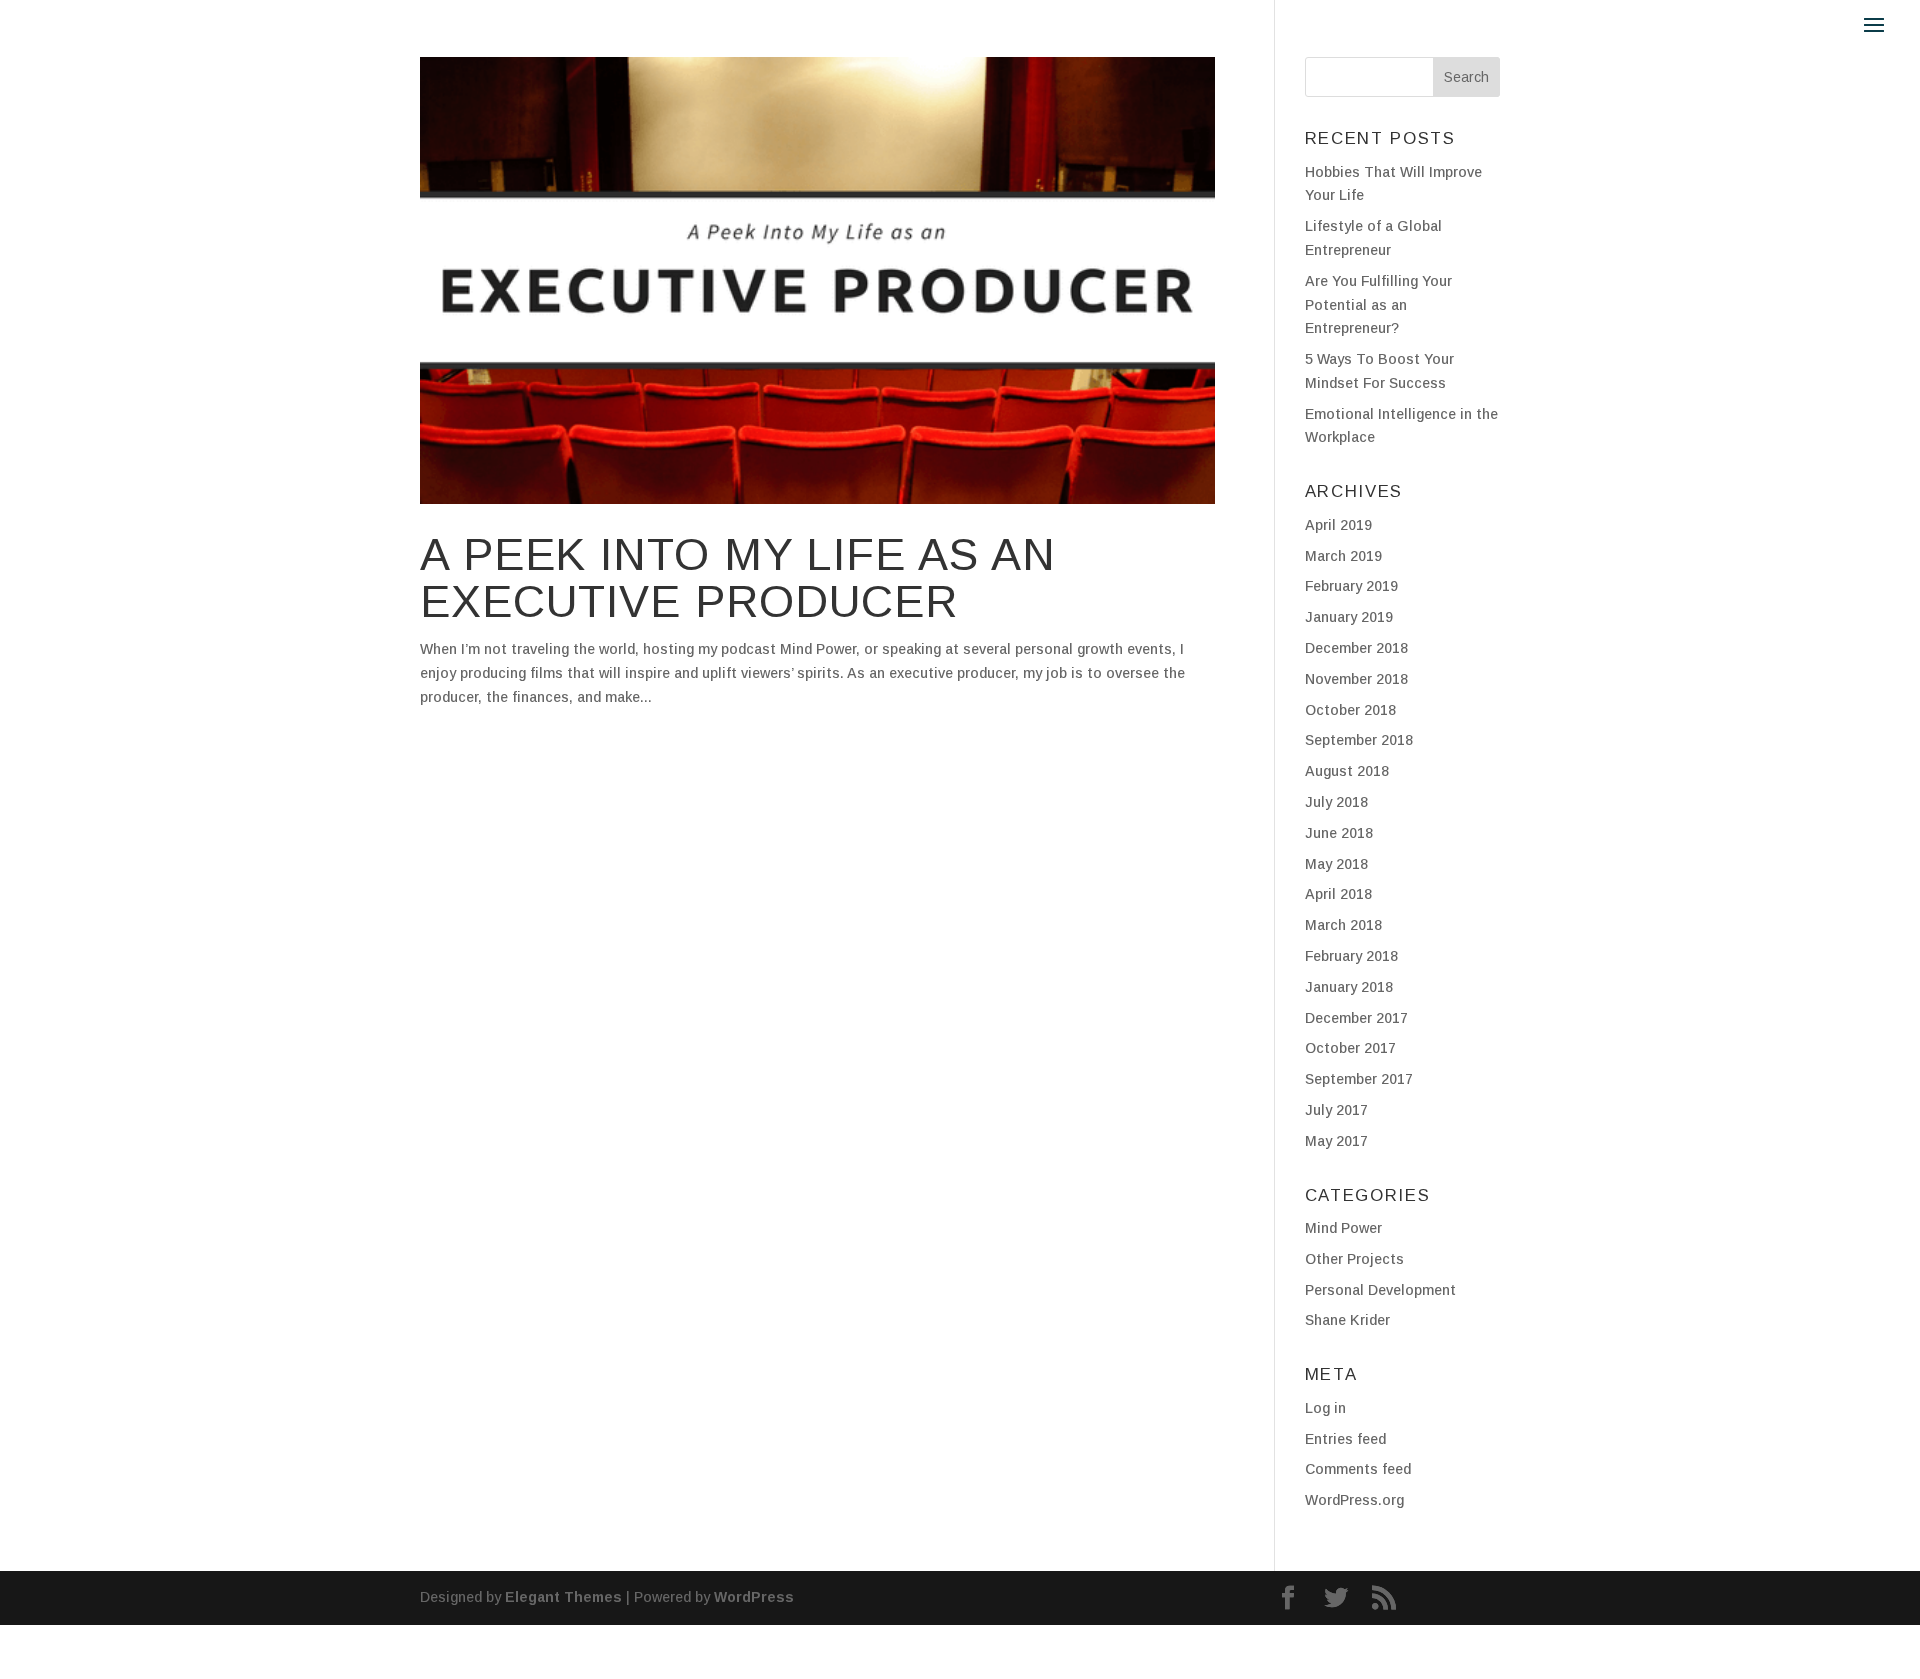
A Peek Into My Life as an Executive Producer (738, 578)
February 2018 (1351, 956)
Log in (1325, 1408)
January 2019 (1349, 617)
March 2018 (1343, 925)
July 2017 (1336, 1110)
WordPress (754, 1597)
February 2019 (1351, 586)
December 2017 (1356, 1018)
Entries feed (1345, 1439)
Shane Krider (1347, 1320)
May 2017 (1336, 1141)
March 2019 (1343, 556)
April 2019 (1338, 525)
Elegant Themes (563, 1597)
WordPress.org (1354, 1500)
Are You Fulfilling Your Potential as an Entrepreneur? (1378, 305)
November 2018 (1356, 679)
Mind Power (1343, 1228)
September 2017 (1359, 1079)
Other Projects (1354, 1259)
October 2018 (1350, 710)
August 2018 (1347, 771)
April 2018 (1338, 894)
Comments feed (1358, 1469)
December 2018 (1356, 648)
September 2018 (1359, 740)
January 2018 (1349, 987)
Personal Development (1380, 1290)
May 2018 (1336, 864)
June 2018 (1339, 833)
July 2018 (1336, 802)
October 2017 (1350, 1048)
